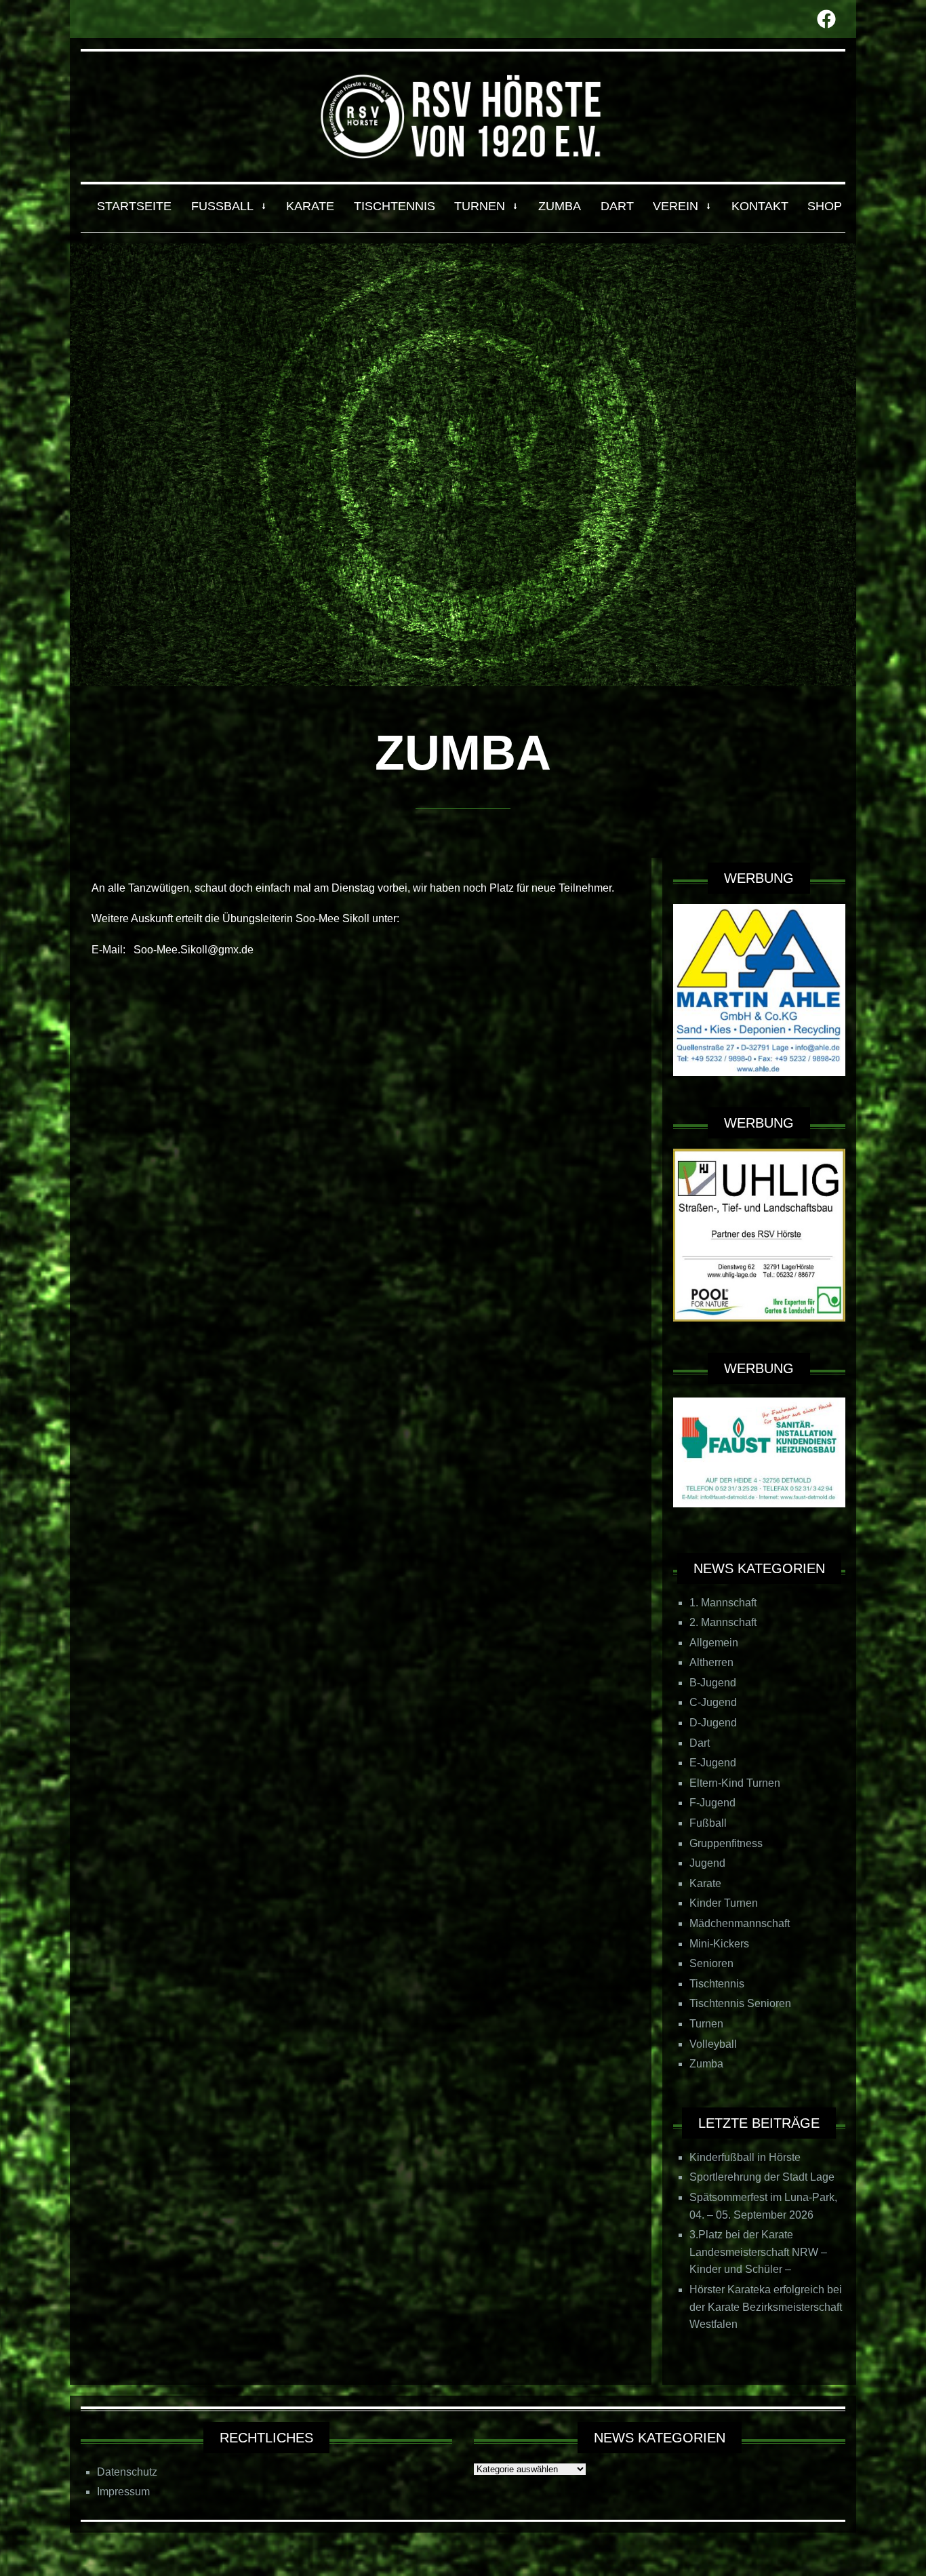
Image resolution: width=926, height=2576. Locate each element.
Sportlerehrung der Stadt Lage (762, 2177)
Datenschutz (127, 2472)
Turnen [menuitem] (480, 206)
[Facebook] (826, 19)
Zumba (706, 2064)
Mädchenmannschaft (740, 1923)
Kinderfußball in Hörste (745, 2157)
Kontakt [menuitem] (760, 206)
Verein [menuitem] (676, 206)
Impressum (123, 2492)
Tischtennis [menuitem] (395, 206)
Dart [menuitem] (617, 206)
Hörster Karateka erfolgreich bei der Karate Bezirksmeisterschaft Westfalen (766, 2307)
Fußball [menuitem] (222, 206)
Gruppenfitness (726, 1843)
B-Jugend (713, 1683)
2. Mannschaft (723, 1622)
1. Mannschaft (723, 1603)
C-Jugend (713, 1702)
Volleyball (713, 2044)
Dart (700, 1743)
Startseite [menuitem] (134, 206)
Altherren (711, 1662)
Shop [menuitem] (825, 206)
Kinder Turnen (724, 1903)
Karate (705, 1883)
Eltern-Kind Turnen (735, 1783)
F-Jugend (712, 1803)
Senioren (711, 1963)
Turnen (706, 2024)
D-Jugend (713, 1723)
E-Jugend (713, 1763)
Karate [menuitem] (310, 206)
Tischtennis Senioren (740, 2003)
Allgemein (714, 1643)
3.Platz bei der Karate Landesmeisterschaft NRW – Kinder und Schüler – (758, 2252)
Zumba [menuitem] (560, 206)
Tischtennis (717, 1984)
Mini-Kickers (719, 1944)
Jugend (707, 1863)
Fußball (708, 1823)
